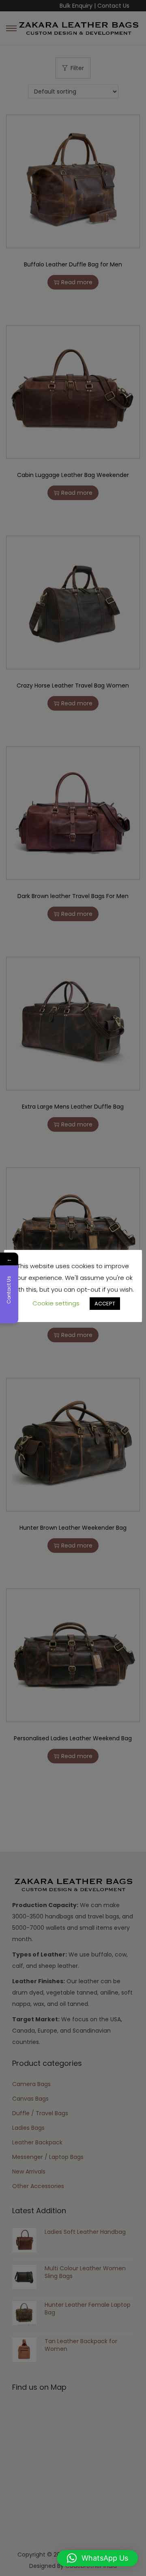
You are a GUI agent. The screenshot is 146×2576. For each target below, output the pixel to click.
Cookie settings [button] (56, 1303)
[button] (98, 2558)
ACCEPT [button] (105, 1304)
